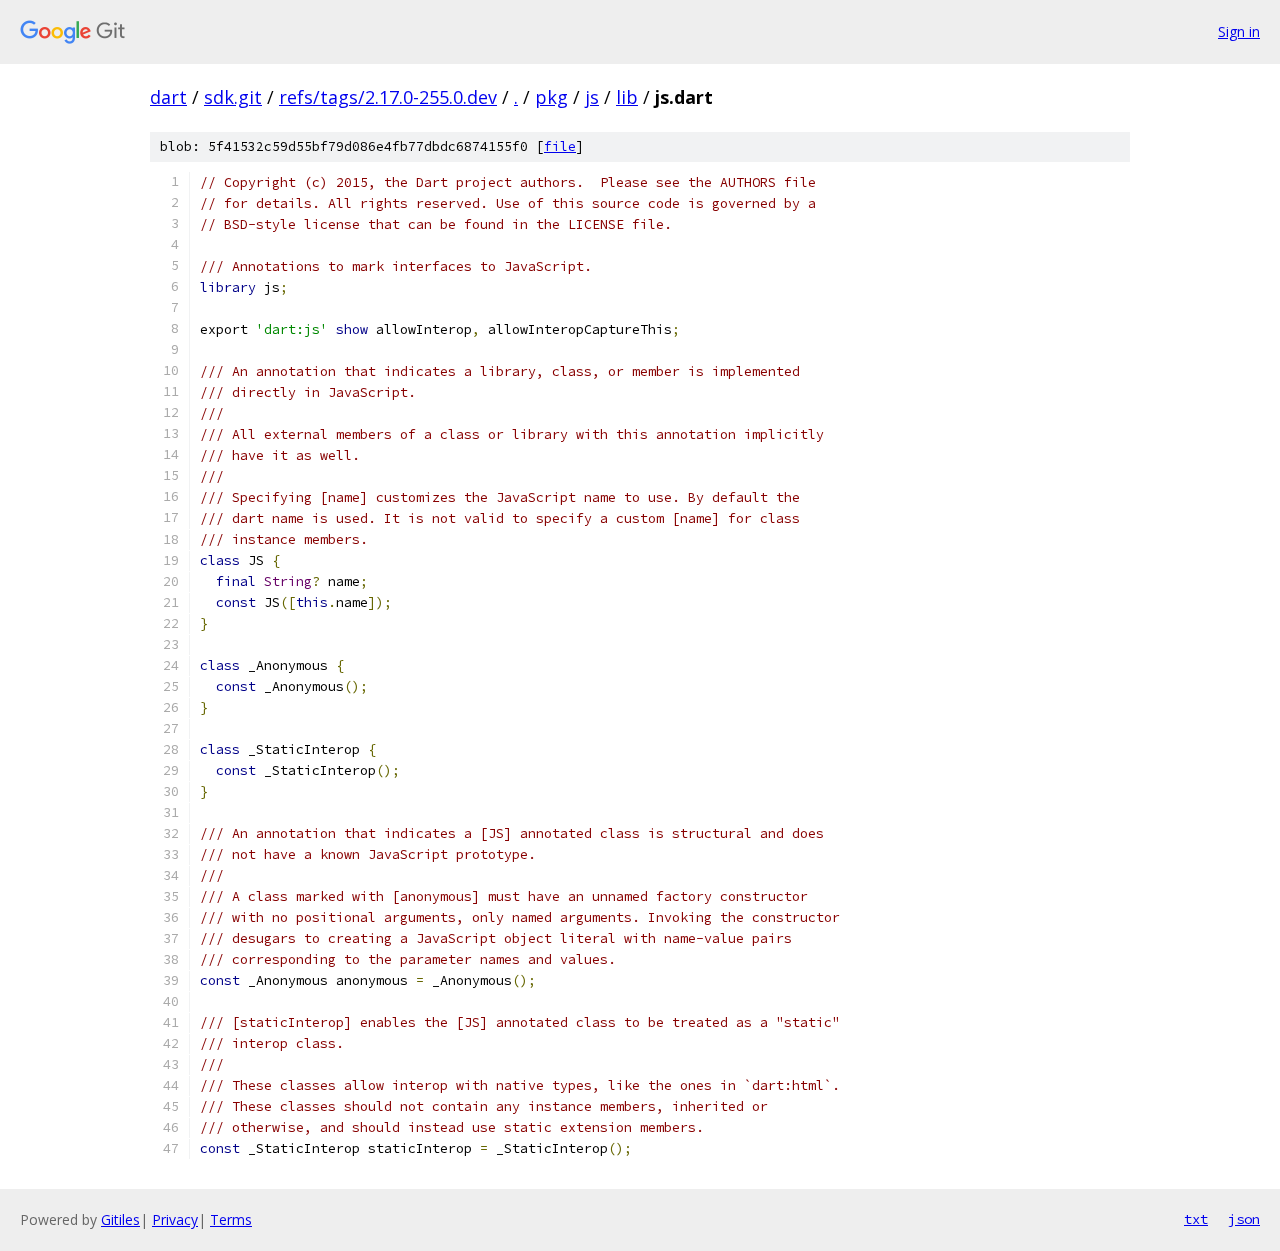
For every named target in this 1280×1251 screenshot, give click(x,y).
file (560, 146)
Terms (231, 1219)
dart (168, 97)
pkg (551, 97)
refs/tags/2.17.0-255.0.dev (388, 97)
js (592, 97)
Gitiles (120, 1219)
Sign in (1239, 31)
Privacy (175, 1219)
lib (627, 97)
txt (1196, 1219)
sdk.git (233, 97)
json (1244, 1219)
